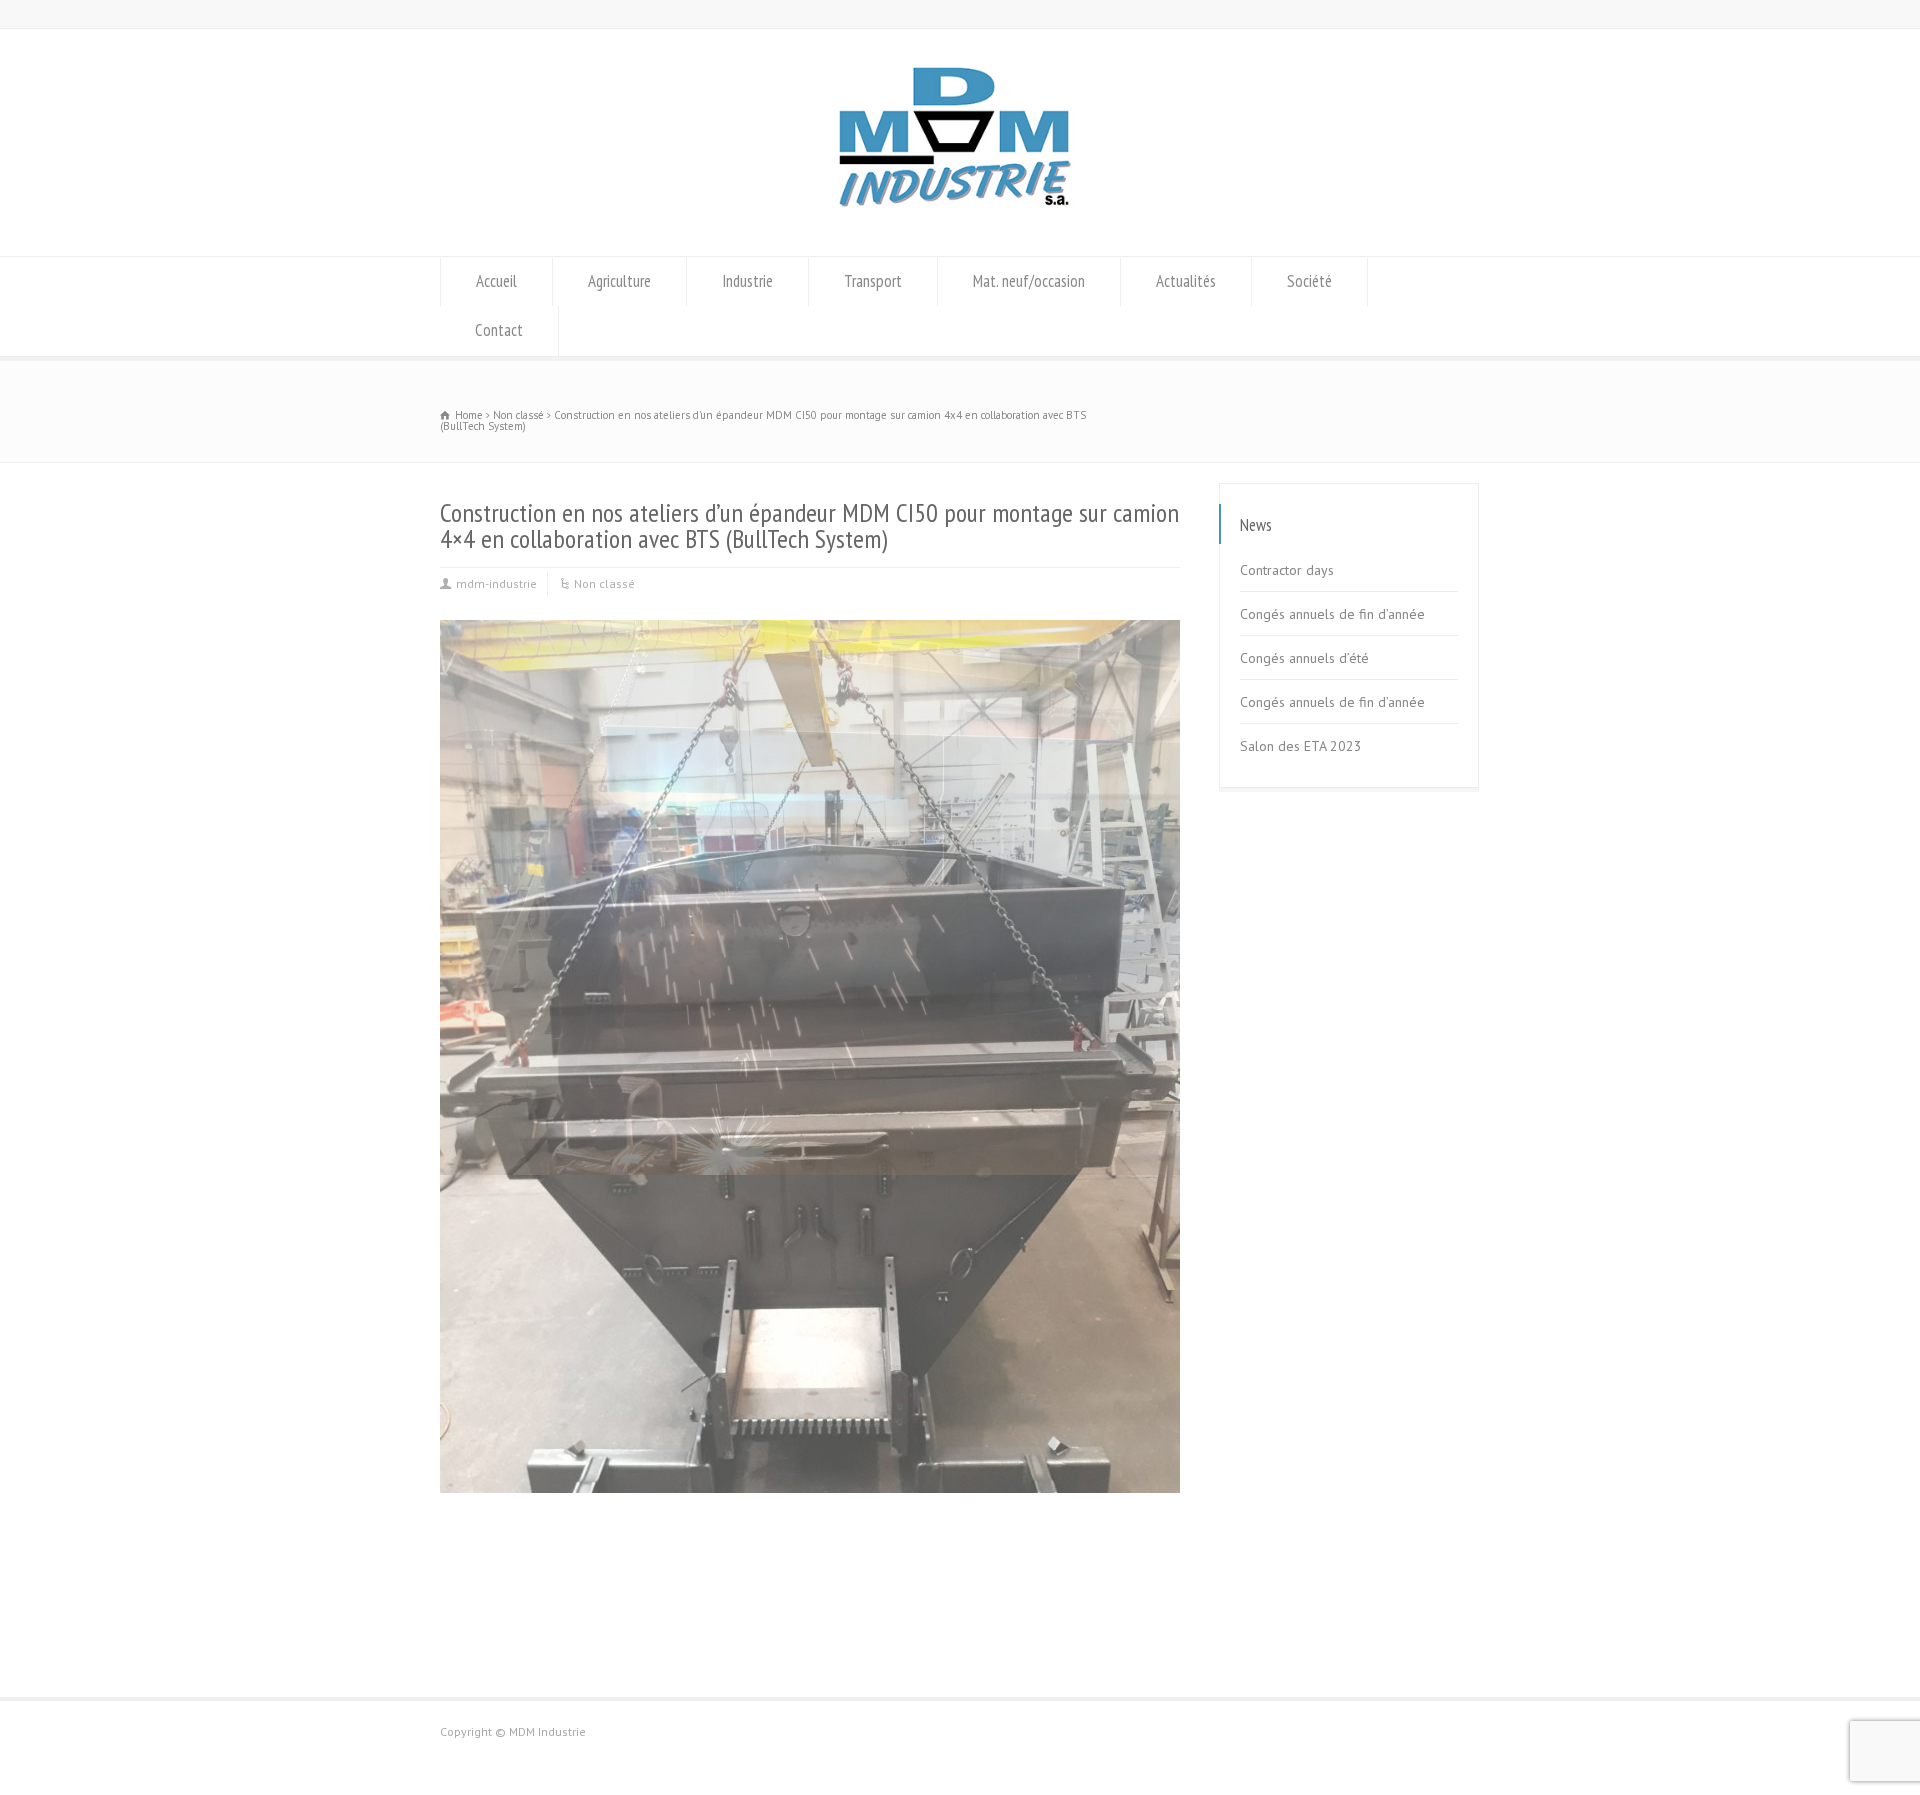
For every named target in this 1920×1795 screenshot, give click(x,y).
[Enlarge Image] (810, 621)
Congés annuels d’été (1304, 658)
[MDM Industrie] (959, 218)
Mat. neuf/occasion (1029, 281)
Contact (499, 330)
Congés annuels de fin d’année (1332, 614)
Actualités (1186, 281)
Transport (873, 281)
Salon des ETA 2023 (1301, 746)
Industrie (747, 281)
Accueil (496, 281)
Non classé (604, 583)
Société (1309, 281)
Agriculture (619, 281)
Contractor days (1287, 570)
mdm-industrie (496, 583)
